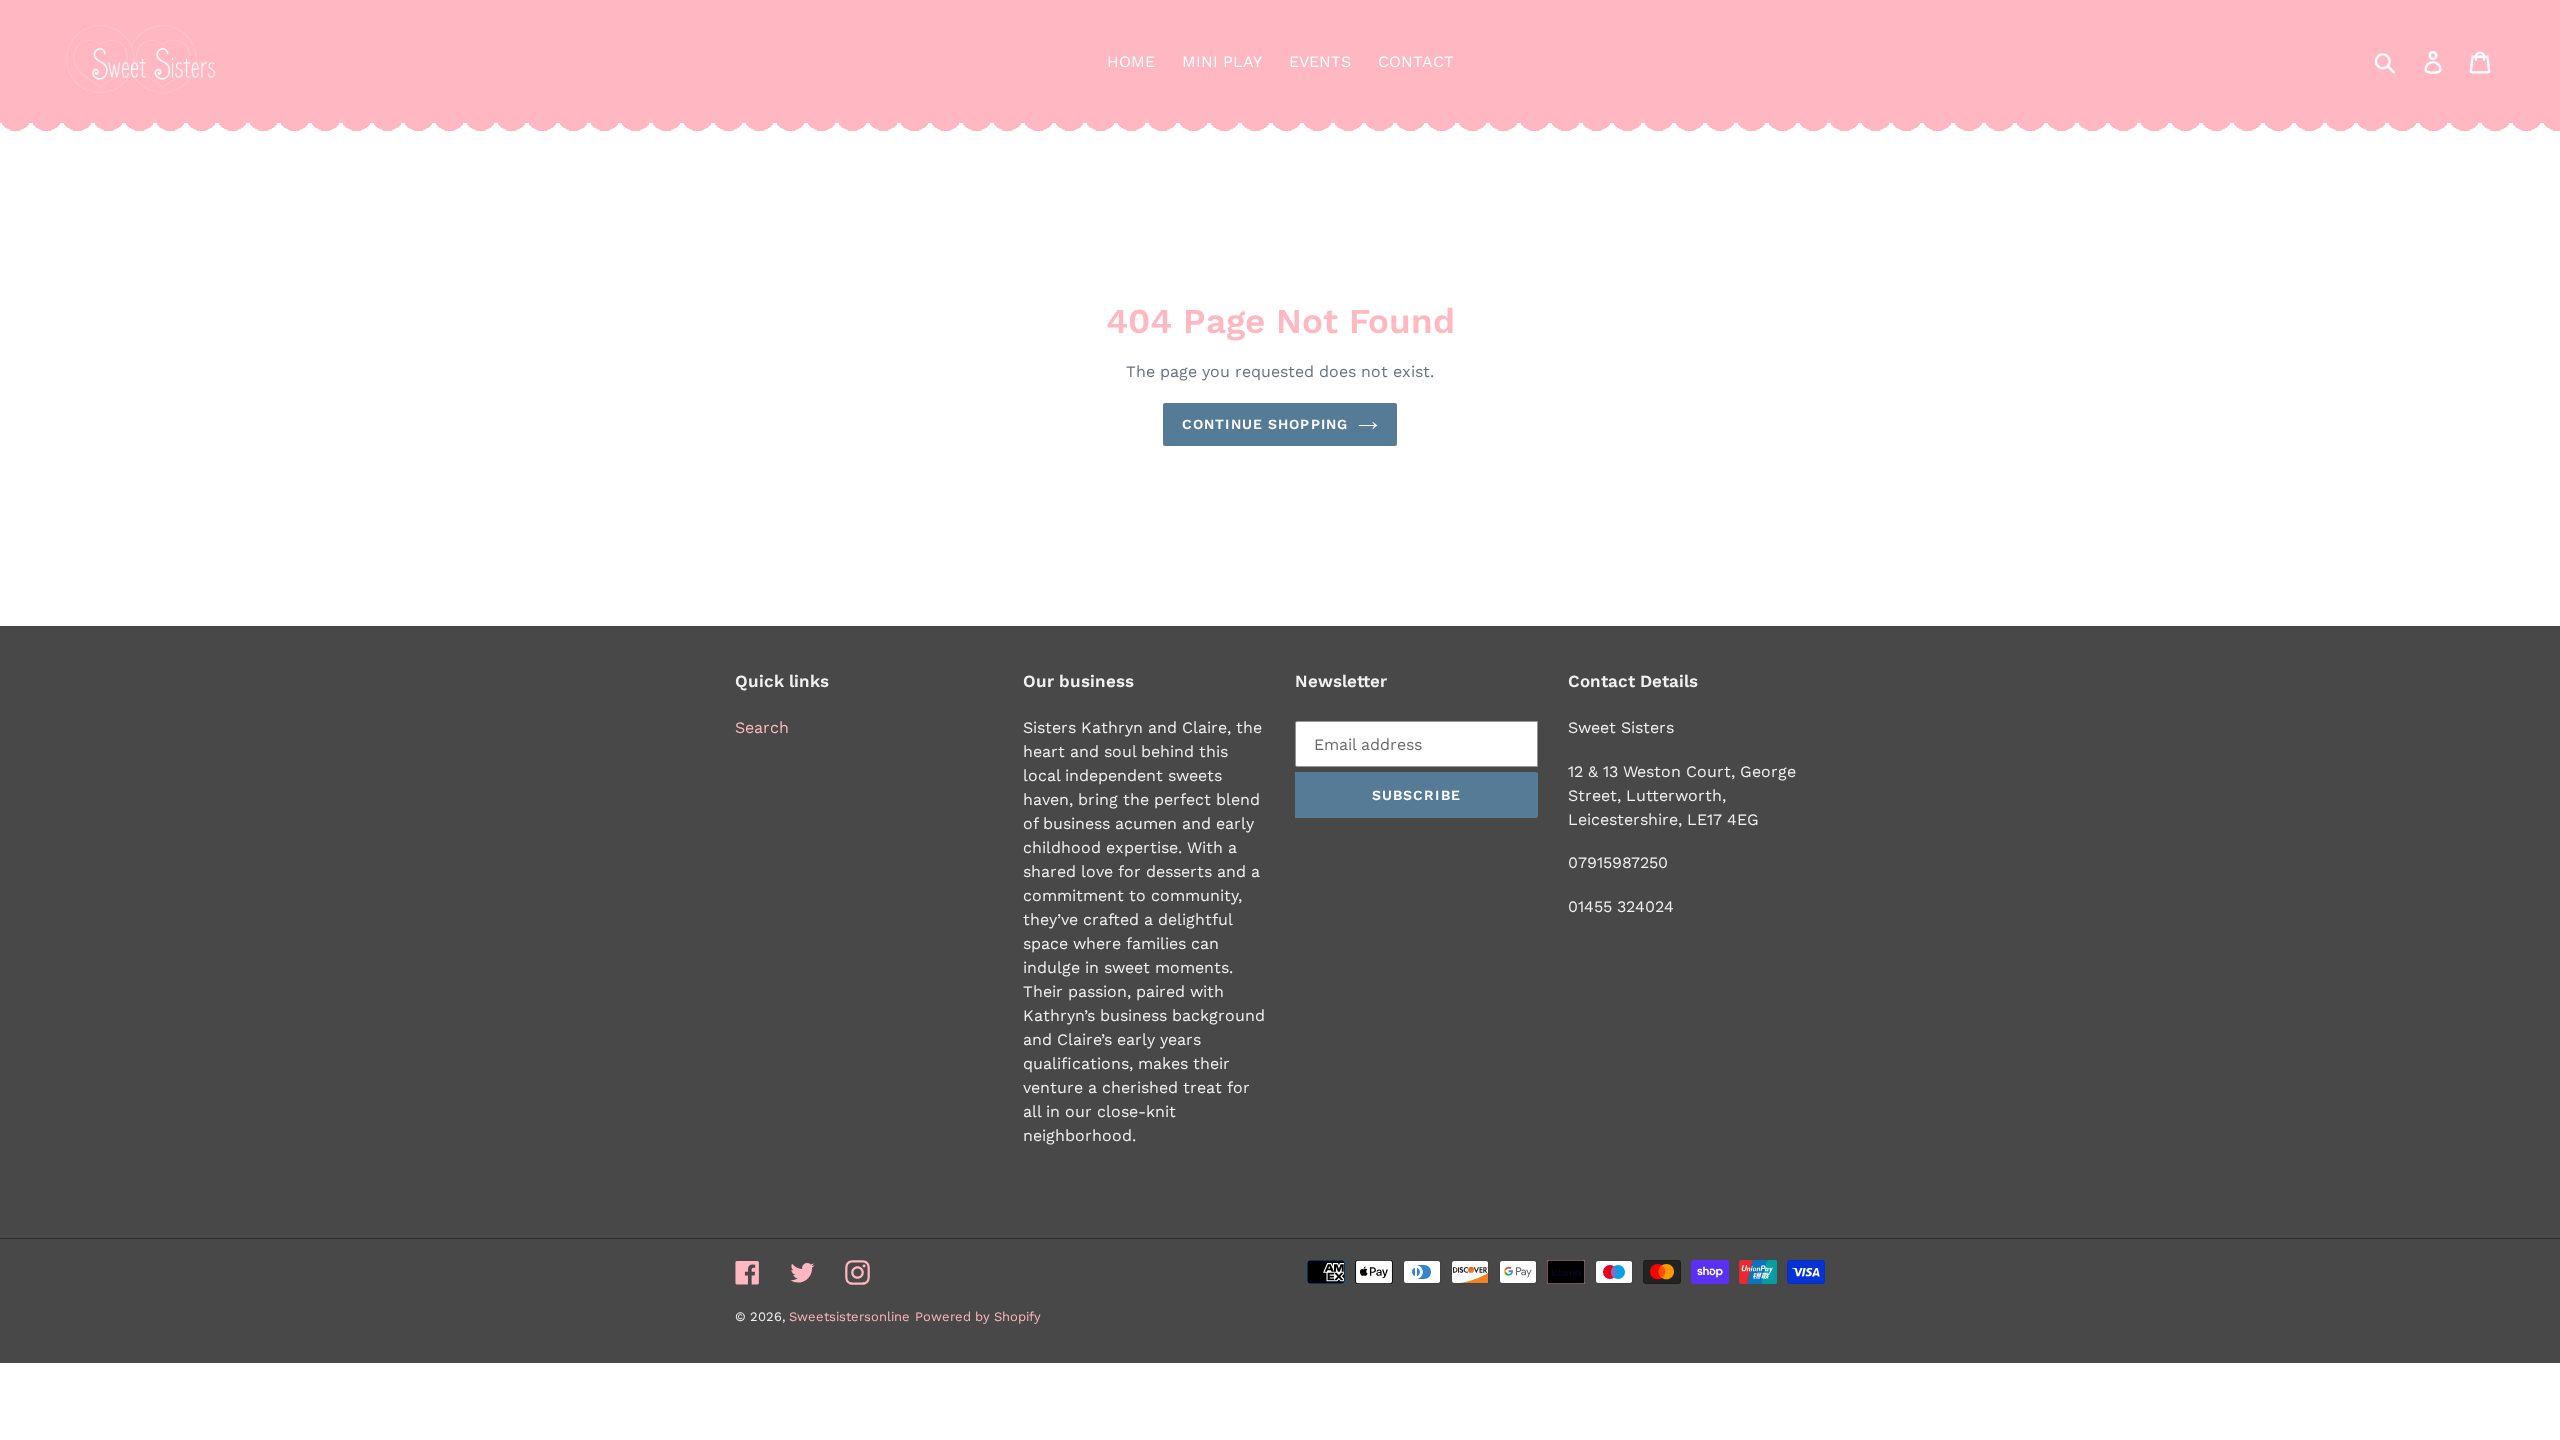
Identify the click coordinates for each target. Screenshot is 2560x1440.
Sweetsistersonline (849, 1316)
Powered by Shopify (978, 1316)
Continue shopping (1265, 424)
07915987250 (1618, 862)
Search (762, 727)
